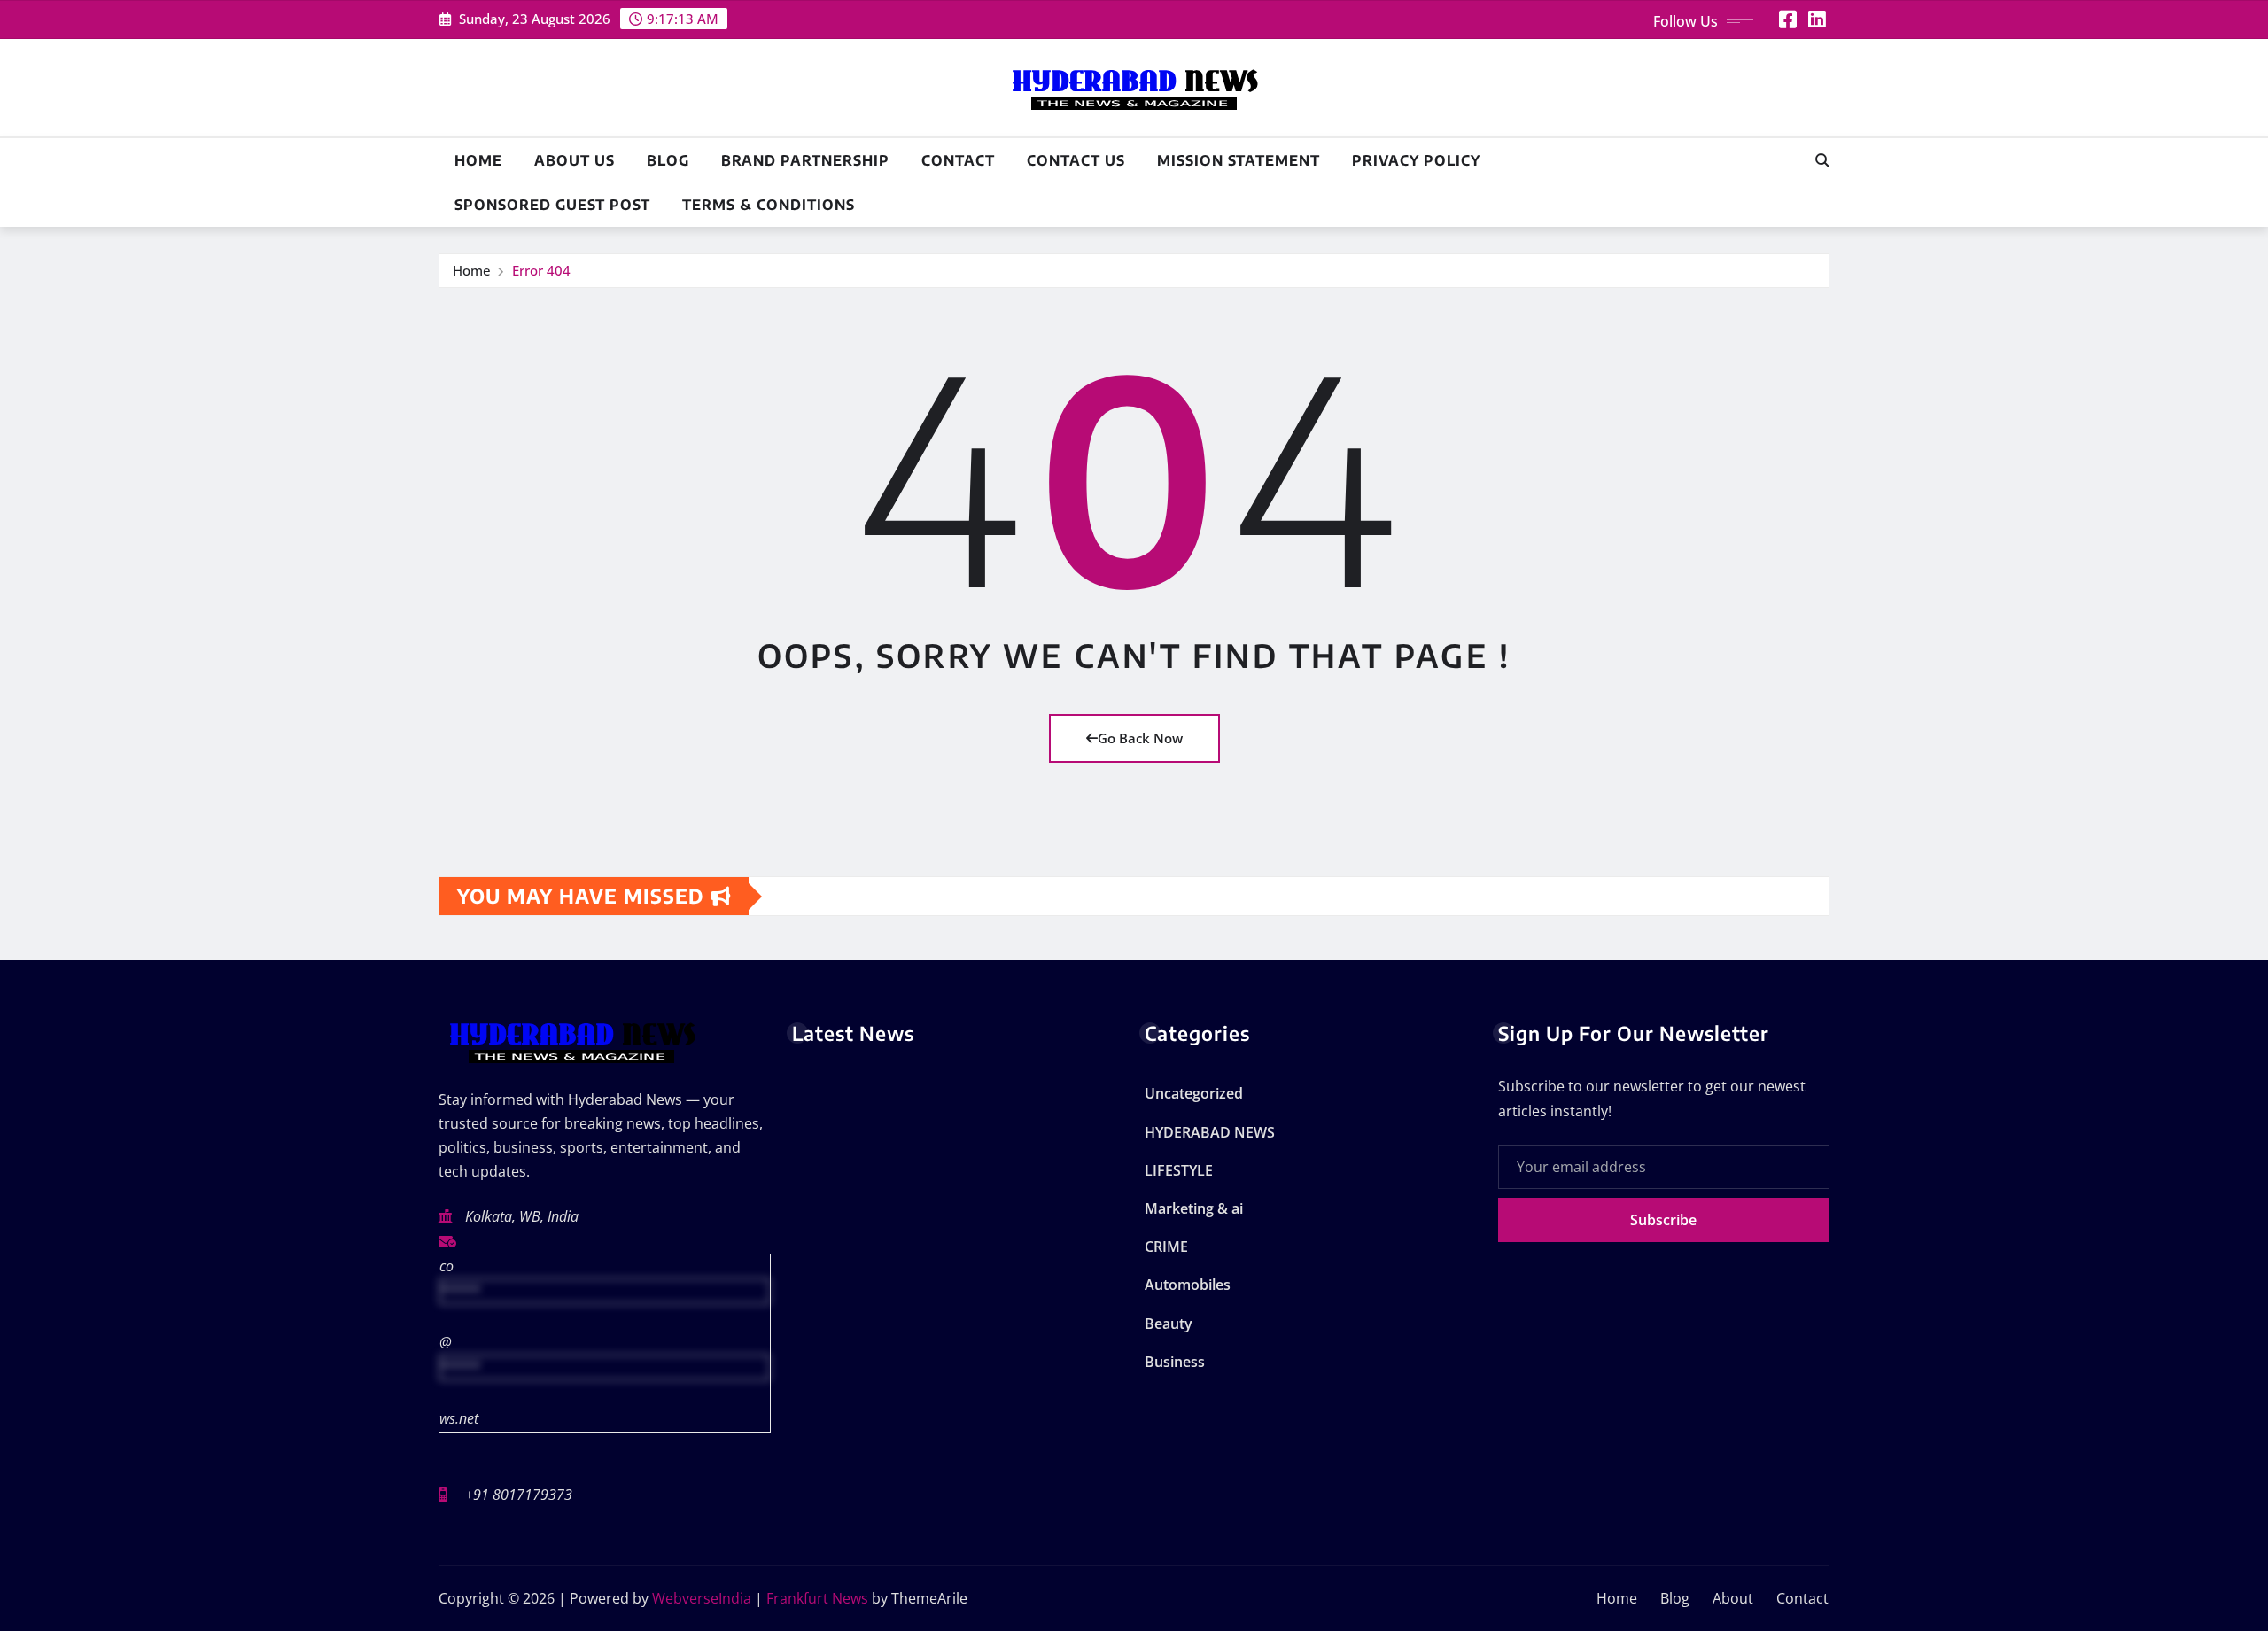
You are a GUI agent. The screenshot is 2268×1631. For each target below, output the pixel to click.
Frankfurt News (817, 1598)
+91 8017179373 (519, 1495)
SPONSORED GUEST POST (552, 205)
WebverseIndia (702, 1598)
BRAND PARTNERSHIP (805, 160)
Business (1175, 1362)
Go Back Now (1140, 738)
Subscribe (1663, 1220)
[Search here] (1822, 160)
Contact (958, 160)
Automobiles (1188, 1285)
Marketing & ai (1194, 1208)
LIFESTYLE (1179, 1170)
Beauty (1169, 1324)
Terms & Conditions (769, 205)
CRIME (1166, 1247)
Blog (668, 160)
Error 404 (541, 270)
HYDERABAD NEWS (1210, 1132)
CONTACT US (1076, 160)
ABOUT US (575, 160)
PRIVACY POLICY (1416, 160)
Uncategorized (1194, 1093)
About (1733, 1598)
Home (478, 160)
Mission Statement (1239, 160)
